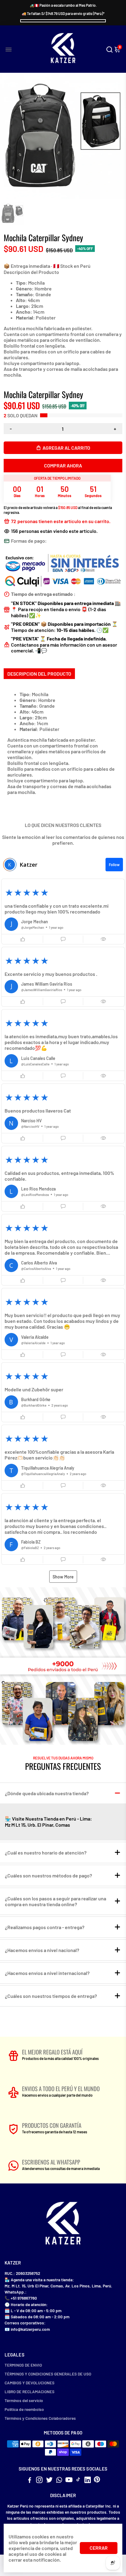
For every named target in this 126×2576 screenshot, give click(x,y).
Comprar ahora (63, 465)
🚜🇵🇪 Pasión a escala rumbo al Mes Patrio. (63, 5)
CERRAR (99, 2548)
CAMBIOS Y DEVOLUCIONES (30, 2383)
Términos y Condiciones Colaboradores (40, 2418)
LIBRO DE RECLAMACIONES (30, 2391)
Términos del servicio (24, 2400)
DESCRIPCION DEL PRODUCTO (39, 674)
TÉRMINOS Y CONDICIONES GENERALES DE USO (48, 2374)
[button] (63, 912)
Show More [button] (63, 1577)
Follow (114, 865)
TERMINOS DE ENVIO (23, 2365)
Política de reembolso (24, 2409)
